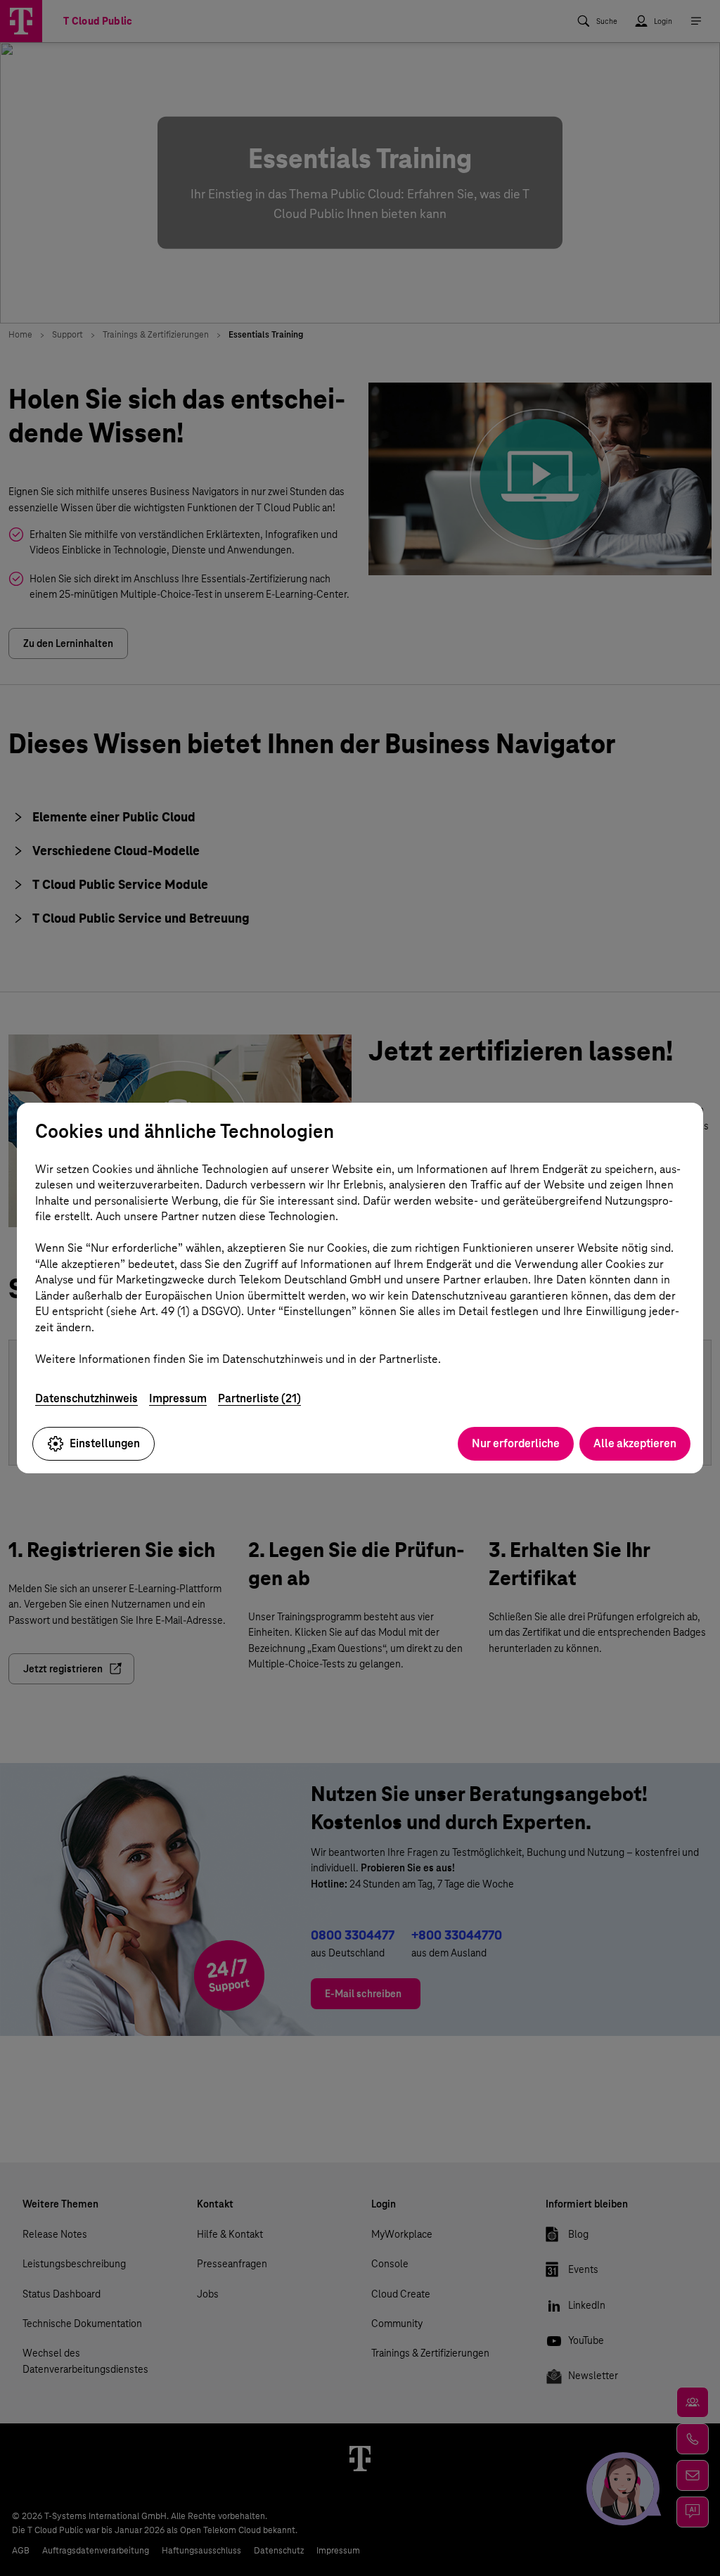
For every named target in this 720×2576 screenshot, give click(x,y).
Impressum (178, 1398)
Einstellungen (105, 1443)
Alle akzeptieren (635, 1443)
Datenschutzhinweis (86, 1398)
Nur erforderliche (516, 1443)
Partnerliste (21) (259, 1398)
